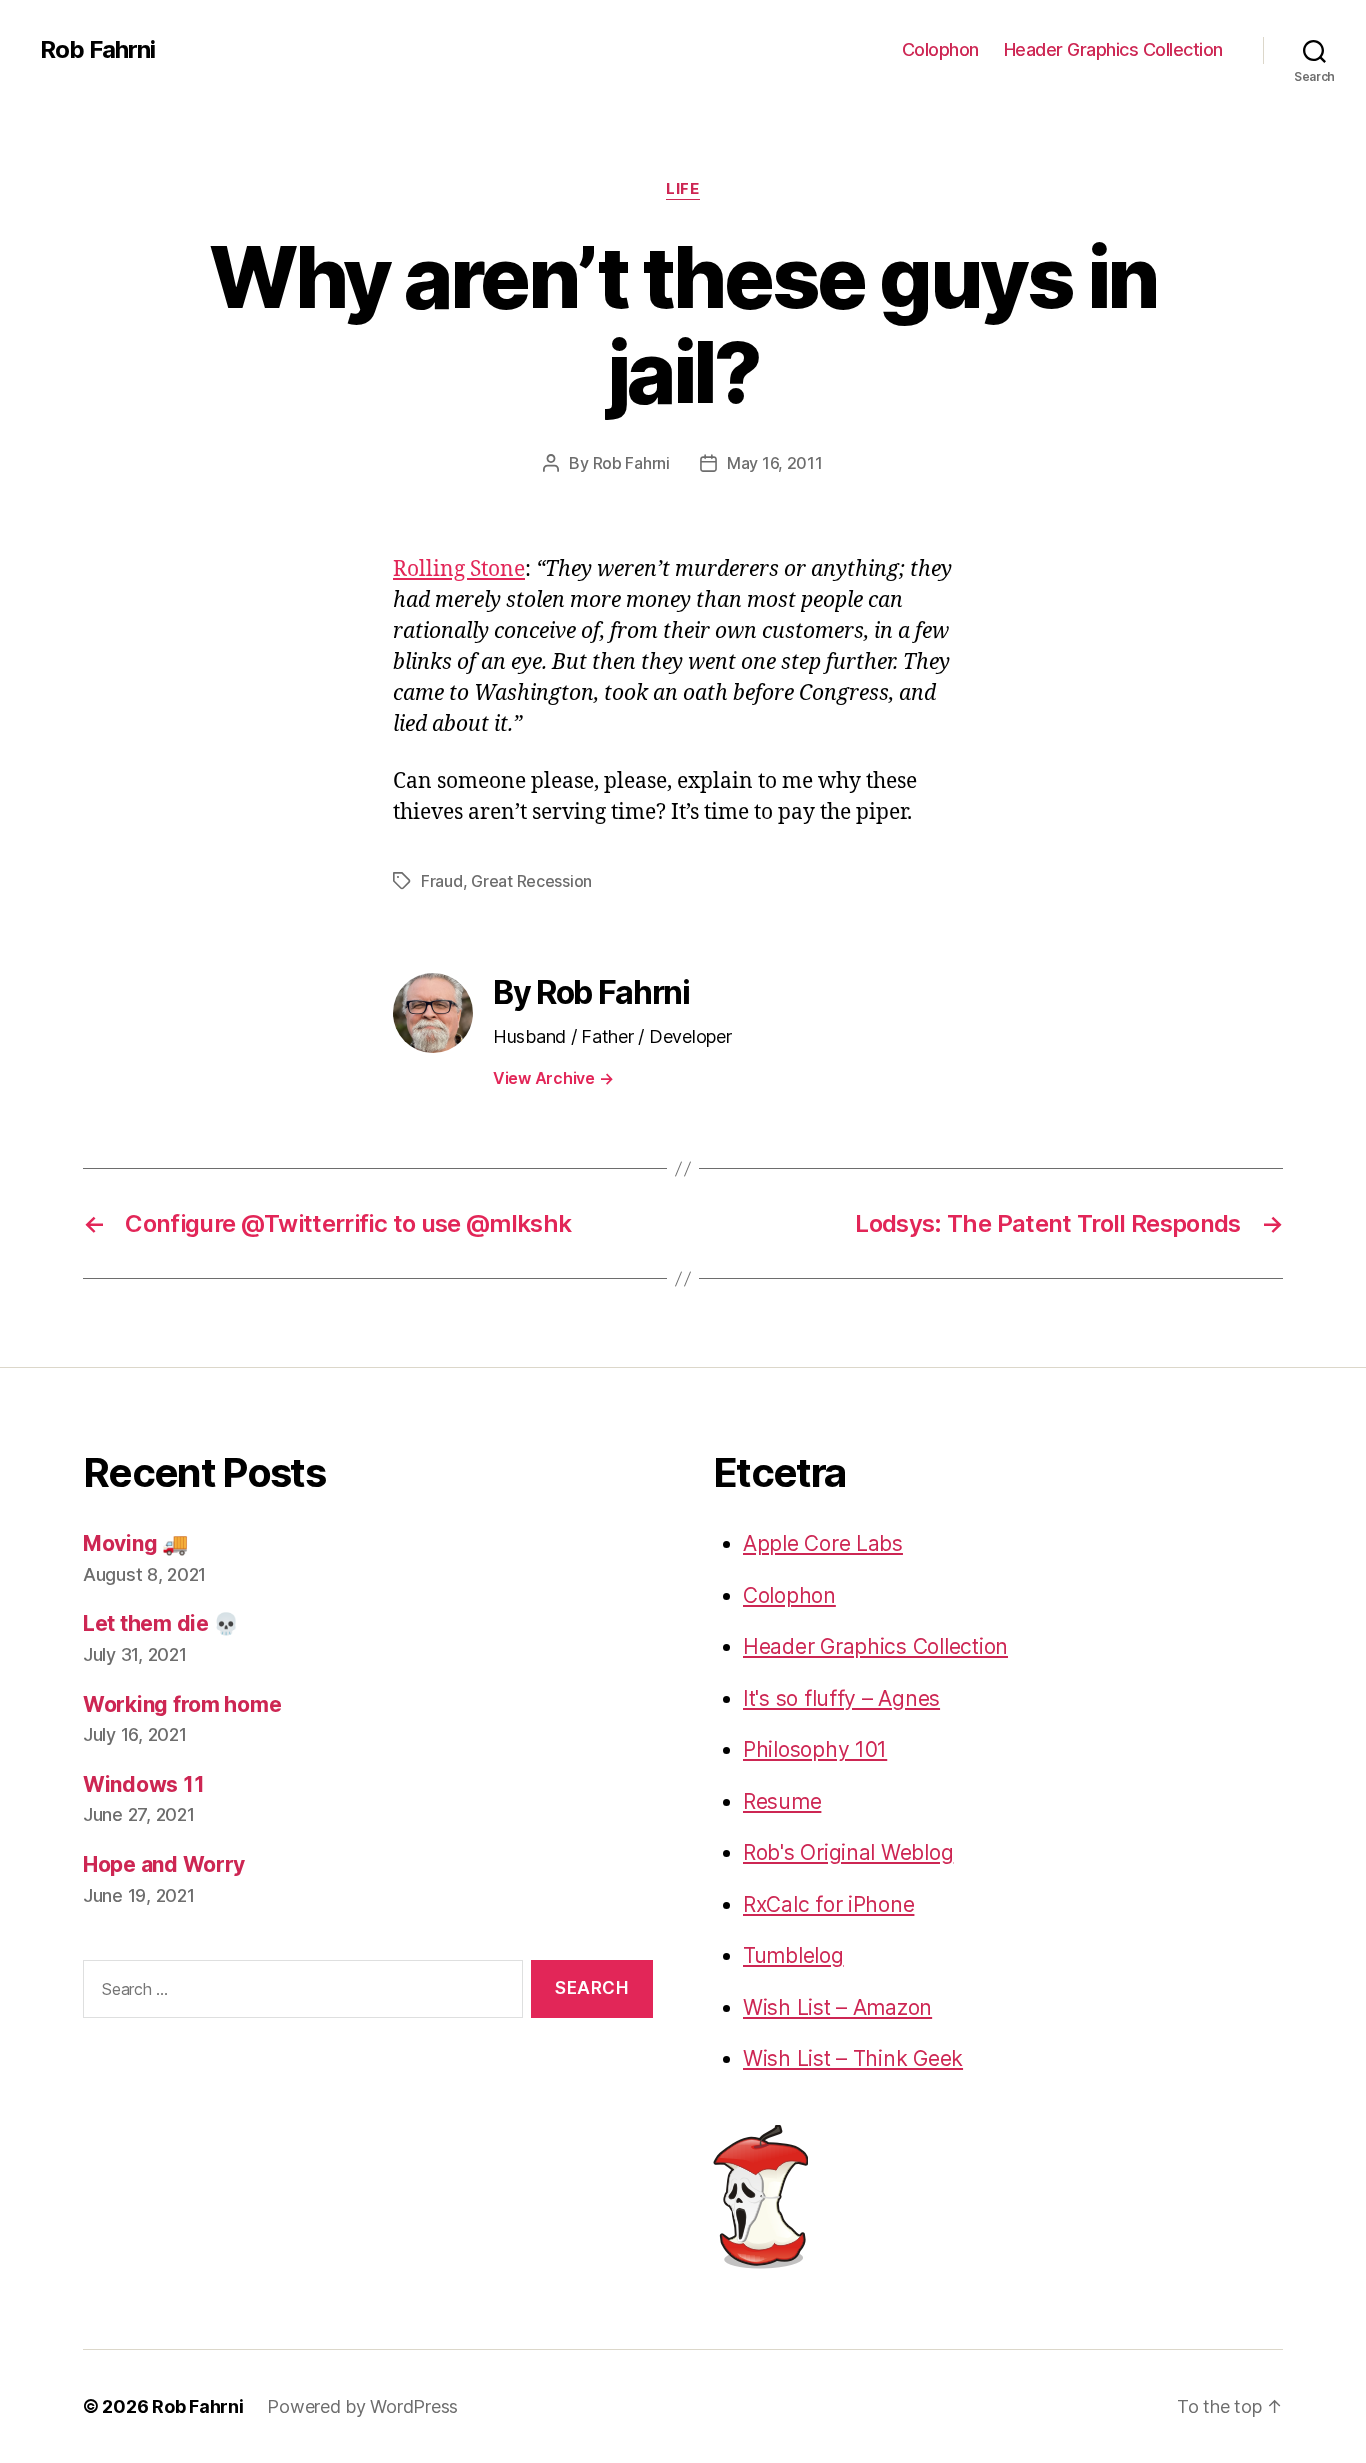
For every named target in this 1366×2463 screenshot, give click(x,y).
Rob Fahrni (97, 50)
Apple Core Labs (823, 1543)
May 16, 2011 (775, 463)
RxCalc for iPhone (828, 1904)
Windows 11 (143, 1784)
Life (682, 189)
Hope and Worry (164, 1864)
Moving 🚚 (135, 1543)
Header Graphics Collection (1113, 49)
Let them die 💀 (161, 1623)
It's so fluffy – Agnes (841, 1698)
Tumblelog (793, 1955)
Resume (782, 1801)
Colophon (940, 49)
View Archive (553, 1078)
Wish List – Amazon (837, 2007)
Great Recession (531, 881)
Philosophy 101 (815, 1749)
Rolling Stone (459, 569)
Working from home (182, 1704)
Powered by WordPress (362, 2406)
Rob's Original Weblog (848, 1852)
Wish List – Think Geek (853, 2058)
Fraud (442, 881)
